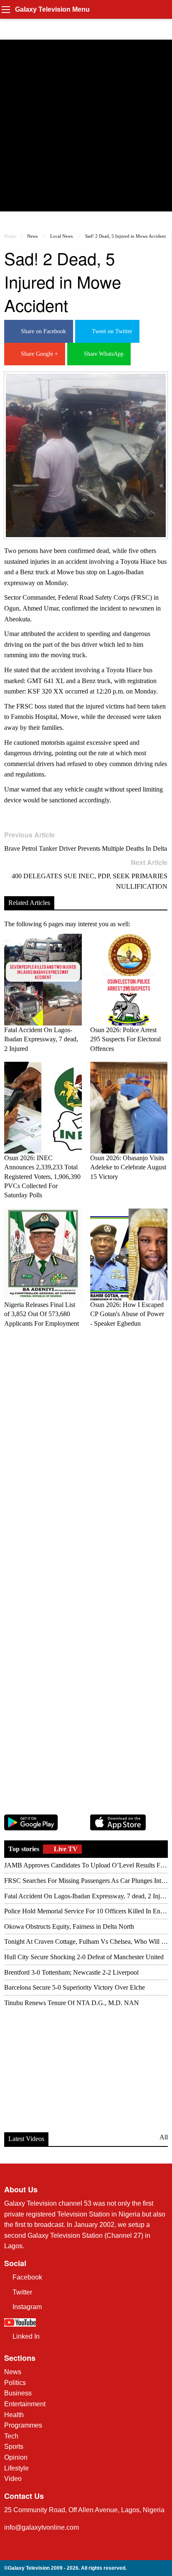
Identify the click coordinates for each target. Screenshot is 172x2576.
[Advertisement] (86, 126)
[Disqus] (86, 1451)
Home (10, 236)
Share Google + (38, 354)
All (164, 2137)
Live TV (65, 1849)
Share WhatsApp (102, 354)
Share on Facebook (42, 331)
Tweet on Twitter (110, 331)
